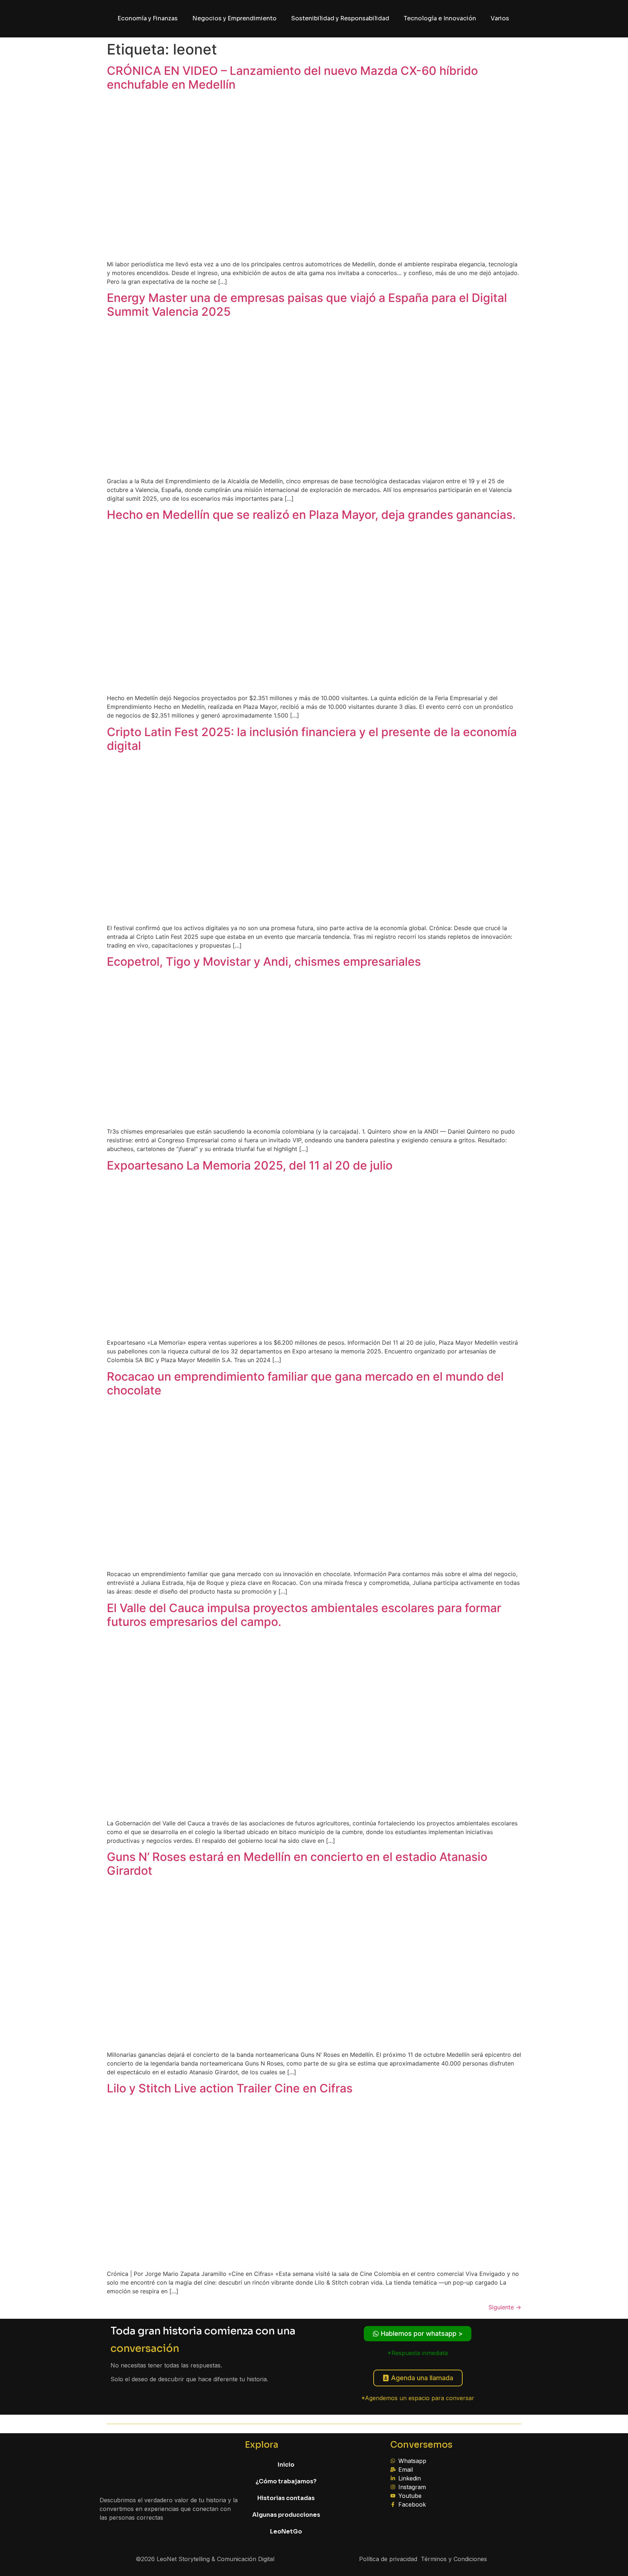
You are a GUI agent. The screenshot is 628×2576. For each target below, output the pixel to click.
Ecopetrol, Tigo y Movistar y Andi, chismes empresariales (264, 962)
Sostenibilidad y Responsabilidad (340, 18)
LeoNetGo (286, 2531)
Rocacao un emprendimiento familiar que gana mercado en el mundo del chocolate (305, 1383)
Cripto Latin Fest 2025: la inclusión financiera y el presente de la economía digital (312, 739)
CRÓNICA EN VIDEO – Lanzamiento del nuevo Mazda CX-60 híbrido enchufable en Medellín (292, 78)
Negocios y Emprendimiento (234, 18)
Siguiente (505, 2307)
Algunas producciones (286, 2515)
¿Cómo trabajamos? (286, 2481)
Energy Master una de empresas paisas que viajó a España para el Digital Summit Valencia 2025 (307, 305)
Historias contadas (286, 2498)
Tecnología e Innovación (440, 18)
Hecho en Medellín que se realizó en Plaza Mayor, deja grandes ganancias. (311, 515)
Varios (500, 18)
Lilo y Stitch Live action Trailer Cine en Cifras (230, 2088)
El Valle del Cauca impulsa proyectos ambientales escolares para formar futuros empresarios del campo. (304, 1615)
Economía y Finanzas (148, 18)
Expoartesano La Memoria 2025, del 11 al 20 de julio (250, 1165)
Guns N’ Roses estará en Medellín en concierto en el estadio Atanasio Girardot (297, 1864)
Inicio (286, 2465)
